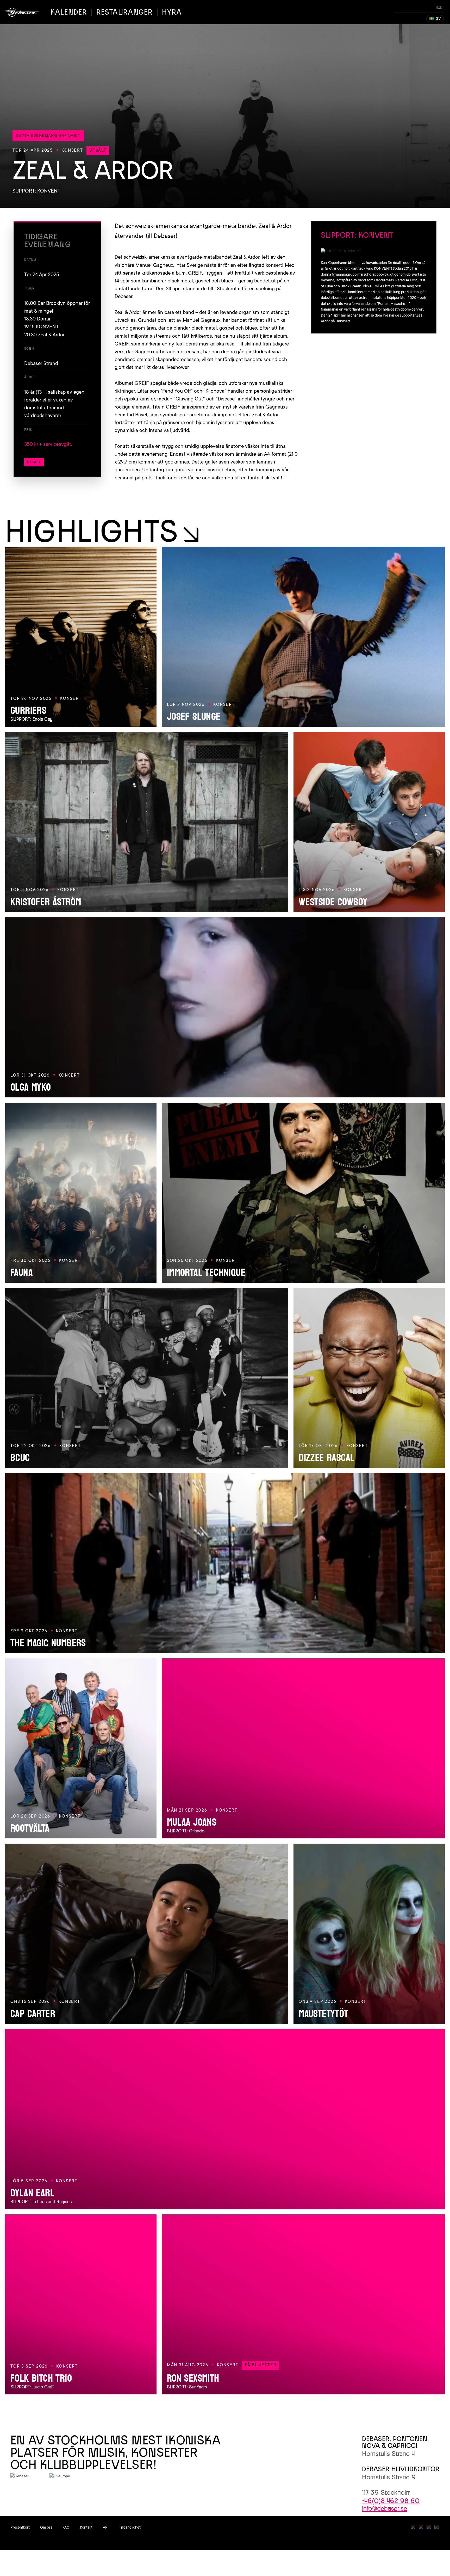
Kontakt (86, 2527)
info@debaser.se (385, 2508)
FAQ (66, 2527)
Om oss (46, 2527)
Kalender (69, 12)
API (106, 2527)
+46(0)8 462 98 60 (391, 2501)
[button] (435, 19)
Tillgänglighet (130, 2527)
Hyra (172, 12)
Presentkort (20, 2527)
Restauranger (124, 12)
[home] (22, 12)
